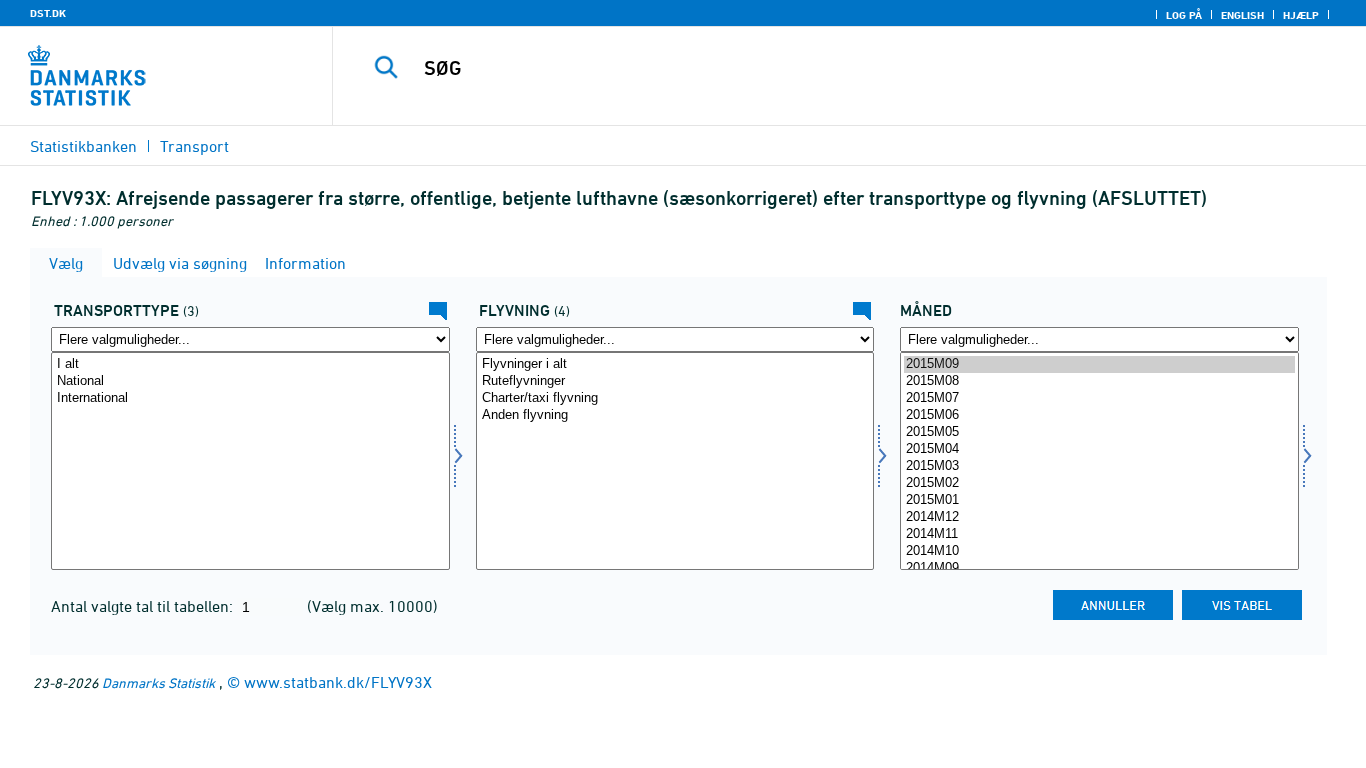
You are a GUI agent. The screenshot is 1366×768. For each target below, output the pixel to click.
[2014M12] (1099, 517)
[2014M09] (1099, 568)
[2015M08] (1099, 381)
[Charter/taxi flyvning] (675, 398)
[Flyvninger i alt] (675, 364)
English (1242, 15)
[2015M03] (1099, 466)
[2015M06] (1099, 415)
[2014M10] (1099, 551)
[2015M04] (1099, 449)
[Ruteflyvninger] (675, 381)
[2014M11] (1099, 534)
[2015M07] (1099, 398)
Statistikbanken (83, 146)
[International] (250, 398)
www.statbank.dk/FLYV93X (338, 682)
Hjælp (1301, 15)
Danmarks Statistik (158, 682)
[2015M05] (1099, 432)
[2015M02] (1099, 483)
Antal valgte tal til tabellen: (144, 606)
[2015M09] (1099, 364)
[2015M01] (1099, 500)
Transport (194, 146)
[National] (250, 381)
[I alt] (250, 364)
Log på (1184, 15)
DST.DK (48, 13)
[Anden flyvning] (675, 415)
